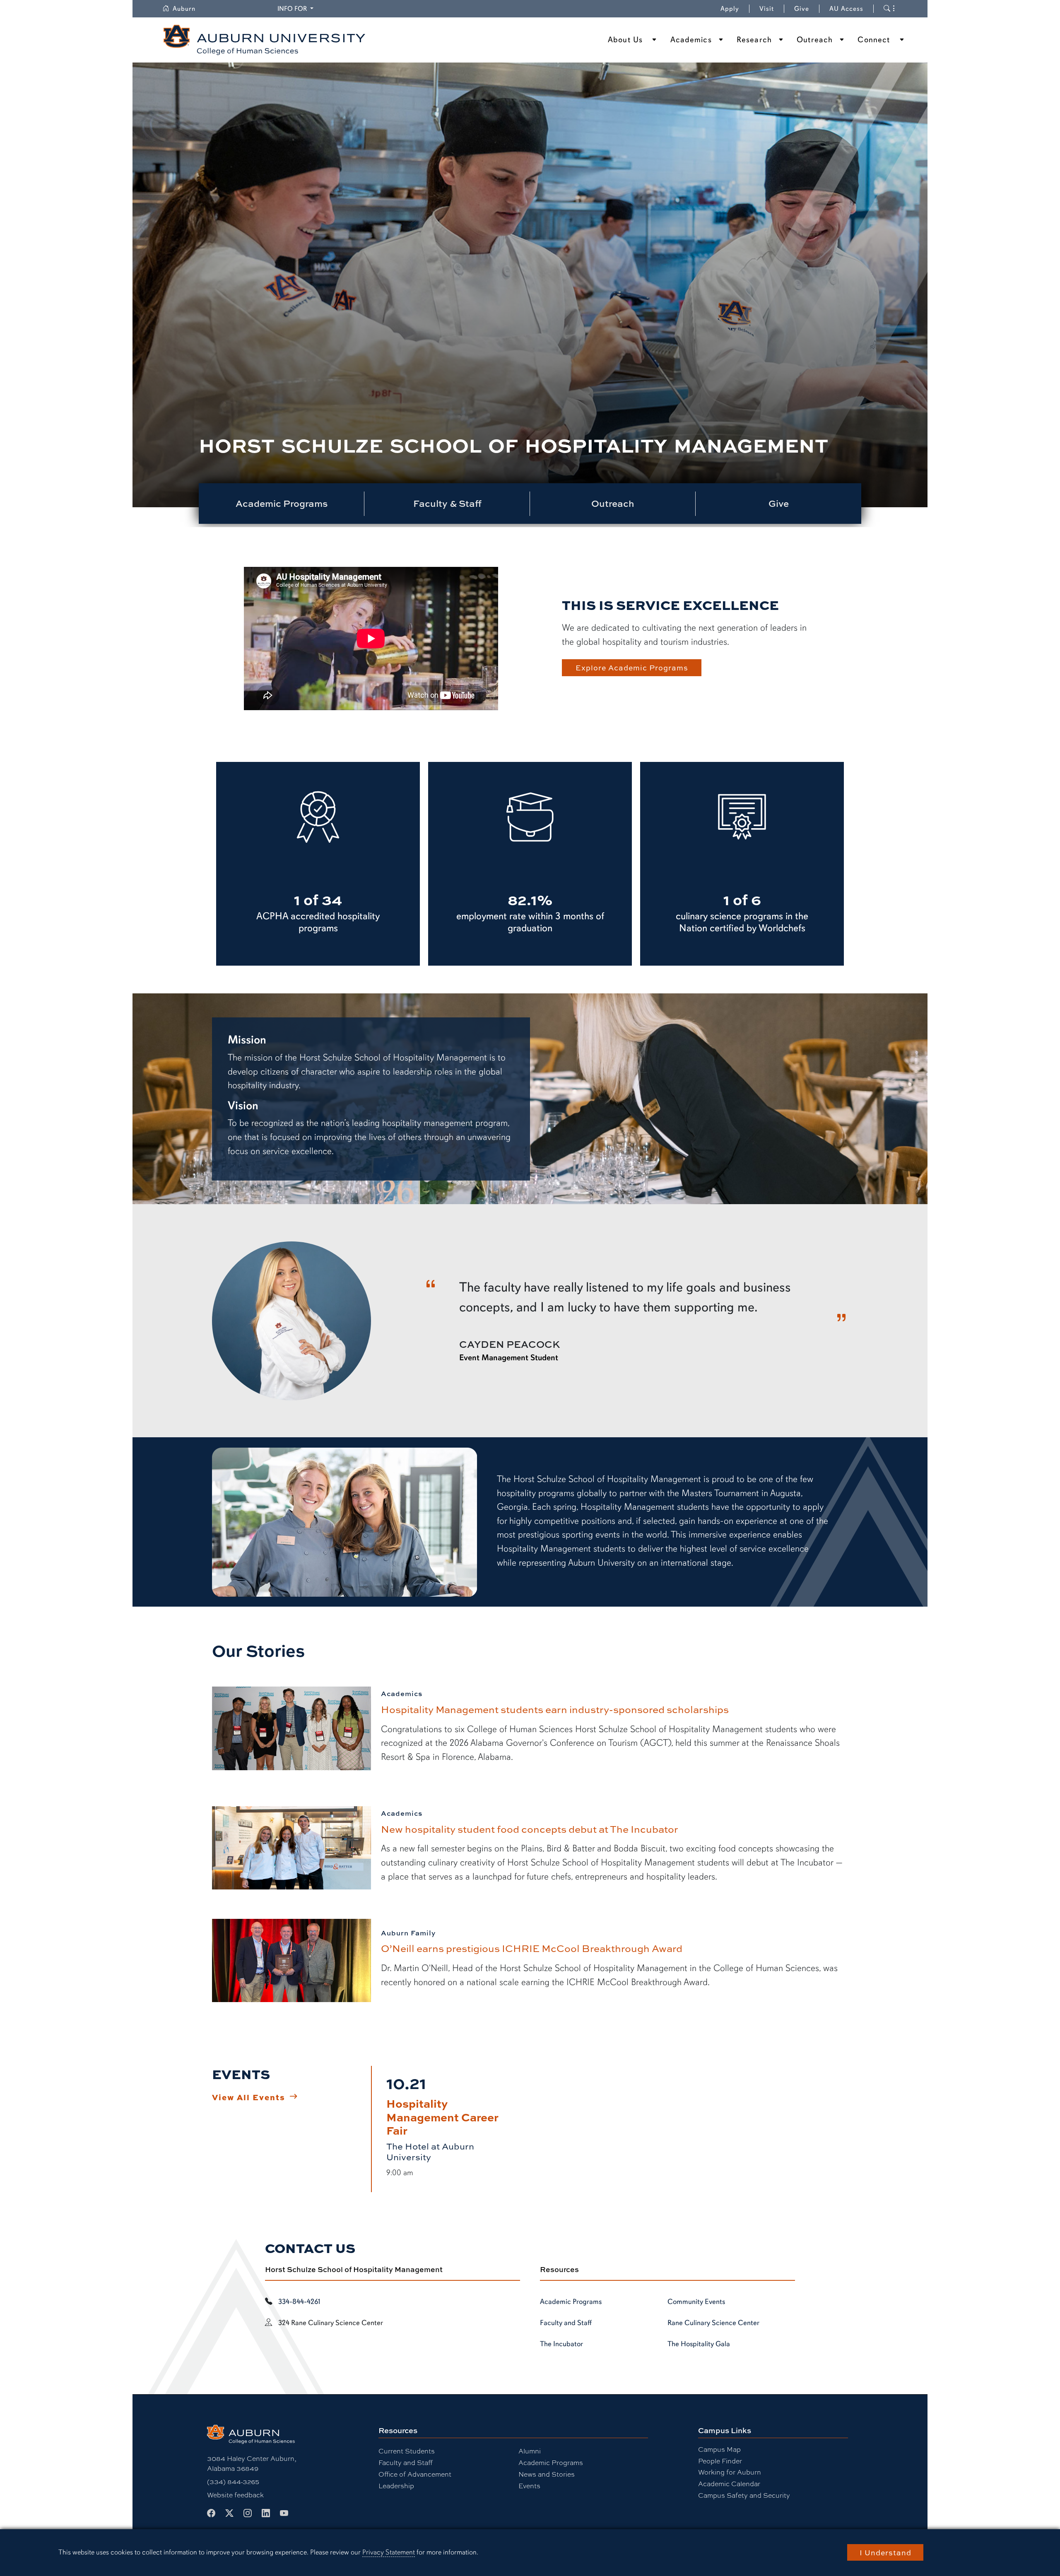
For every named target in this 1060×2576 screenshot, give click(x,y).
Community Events (696, 2301)
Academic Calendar (729, 2484)
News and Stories (547, 2474)
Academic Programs (571, 2301)
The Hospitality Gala (699, 2344)
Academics (691, 40)
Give (807, 9)
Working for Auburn (730, 2472)
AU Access (846, 9)
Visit (767, 9)
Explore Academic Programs (632, 667)
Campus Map (719, 2449)
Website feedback (235, 2495)
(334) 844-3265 (233, 2482)
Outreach (815, 40)
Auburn (189, 9)
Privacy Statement (389, 2552)
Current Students (407, 2451)
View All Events (249, 2097)
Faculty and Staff (566, 2323)
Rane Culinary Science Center (713, 2323)
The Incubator (561, 2344)
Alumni (530, 2451)
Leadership (396, 2486)
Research (754, 40)
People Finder (720, 2461)
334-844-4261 (299, 2301)
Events (529, 2486)
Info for (297, 8)
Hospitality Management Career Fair (442, 2117)
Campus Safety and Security (744, 2495)
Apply (730, 9)
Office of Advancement (415, 2474)
